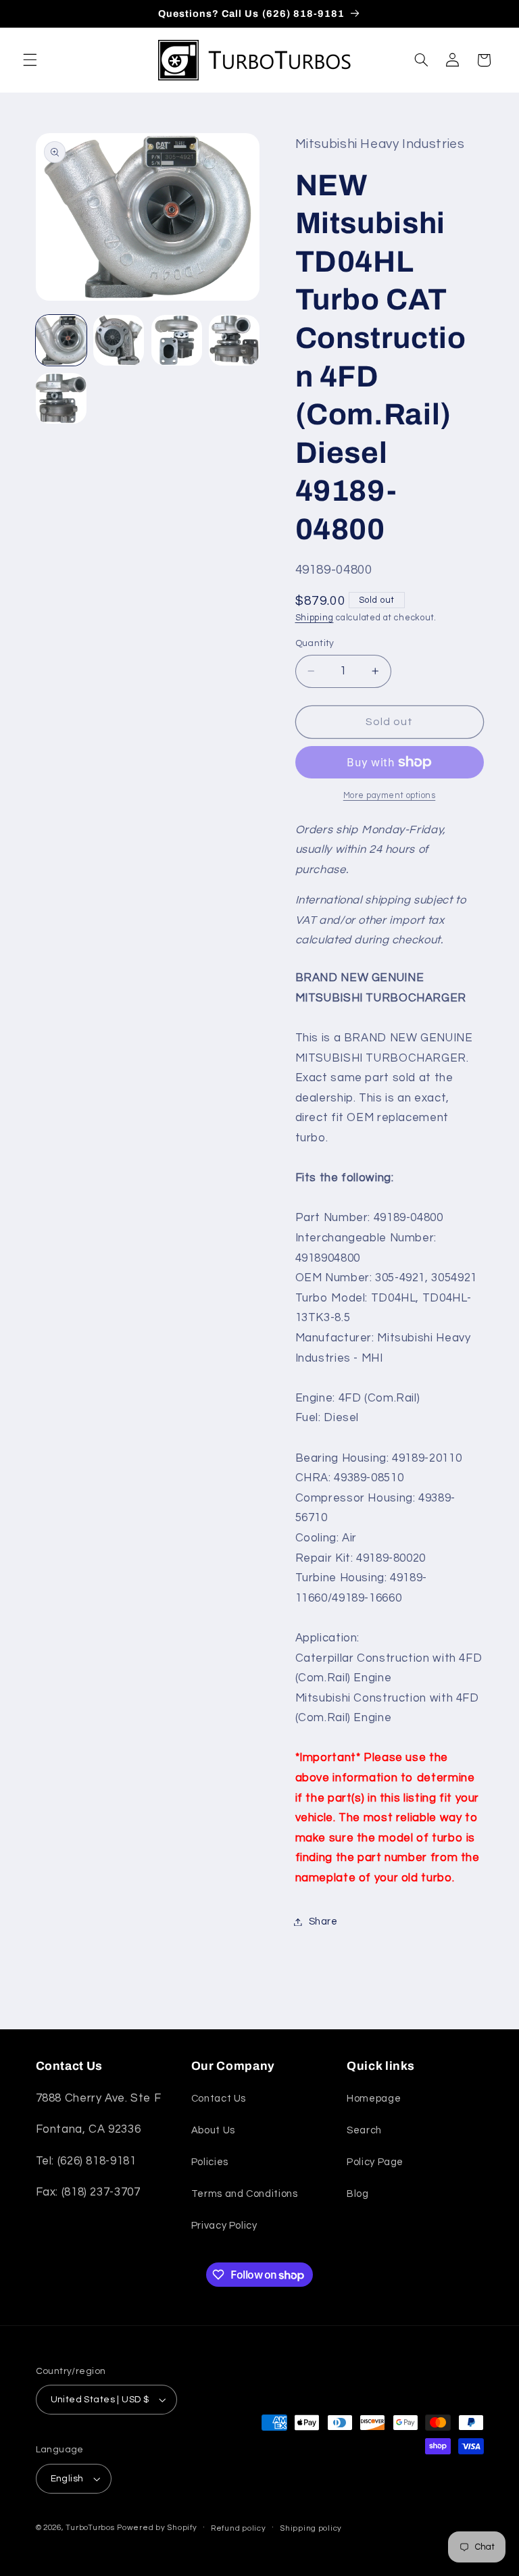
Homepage (374, 2099)
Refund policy (239, 2528)
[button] (30, 60)
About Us (213, 2130)
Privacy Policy (224, 2226)
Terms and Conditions (245, 2194)
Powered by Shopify (157, 2528)
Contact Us (219, 2099)
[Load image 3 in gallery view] (177, 340)
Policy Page (375, 2162)
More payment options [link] (390, 796)
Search (364, 2130)
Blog (358, 2194)
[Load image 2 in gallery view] (119, 340)
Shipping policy (311, 2528)
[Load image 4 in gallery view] (234, 340)
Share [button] (323, 1922)
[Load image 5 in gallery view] (61, 398)
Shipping (315, 618)
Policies (210, 2162)
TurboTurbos (90, 2528)
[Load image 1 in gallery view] (61, 340)
